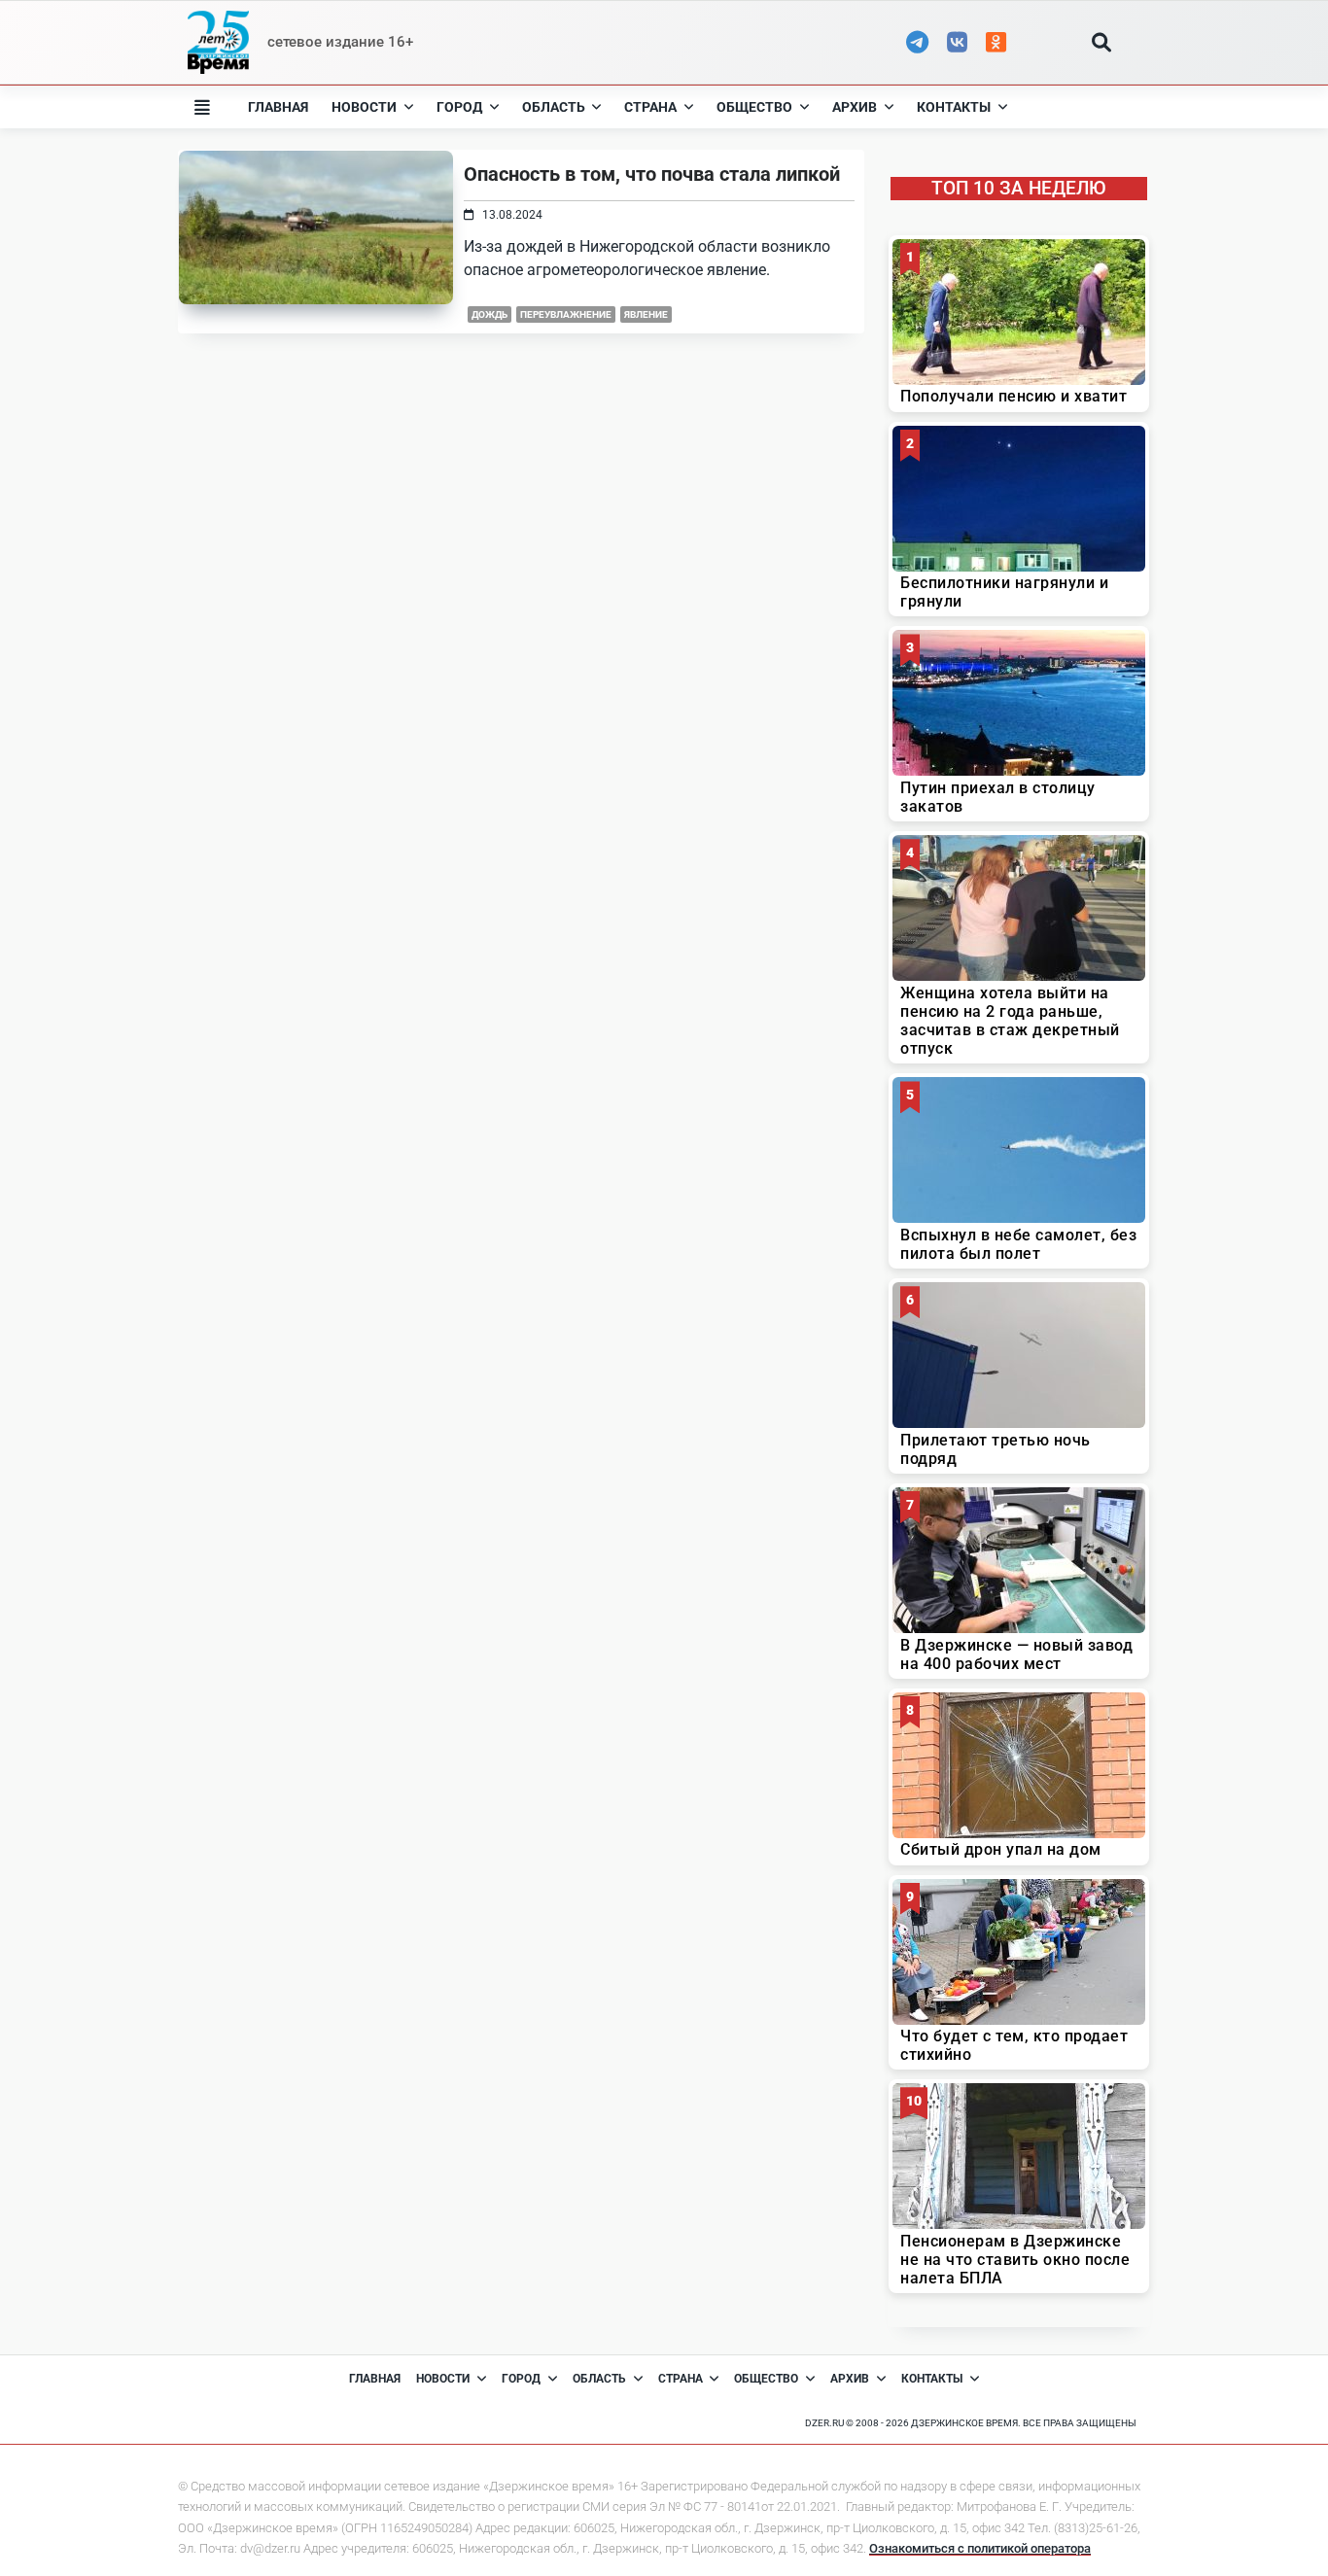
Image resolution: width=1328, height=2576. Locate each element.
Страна (650, 107)
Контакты (954, 107)
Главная (278, 107)
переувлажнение (566, 314)
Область (554, 107)
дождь (489, 314)
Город (459, 107)
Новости (364, 107)
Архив (855, 107)
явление (646, 314)
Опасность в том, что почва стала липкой (652, 174)
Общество (754, 107)
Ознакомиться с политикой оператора (980, 2548)
